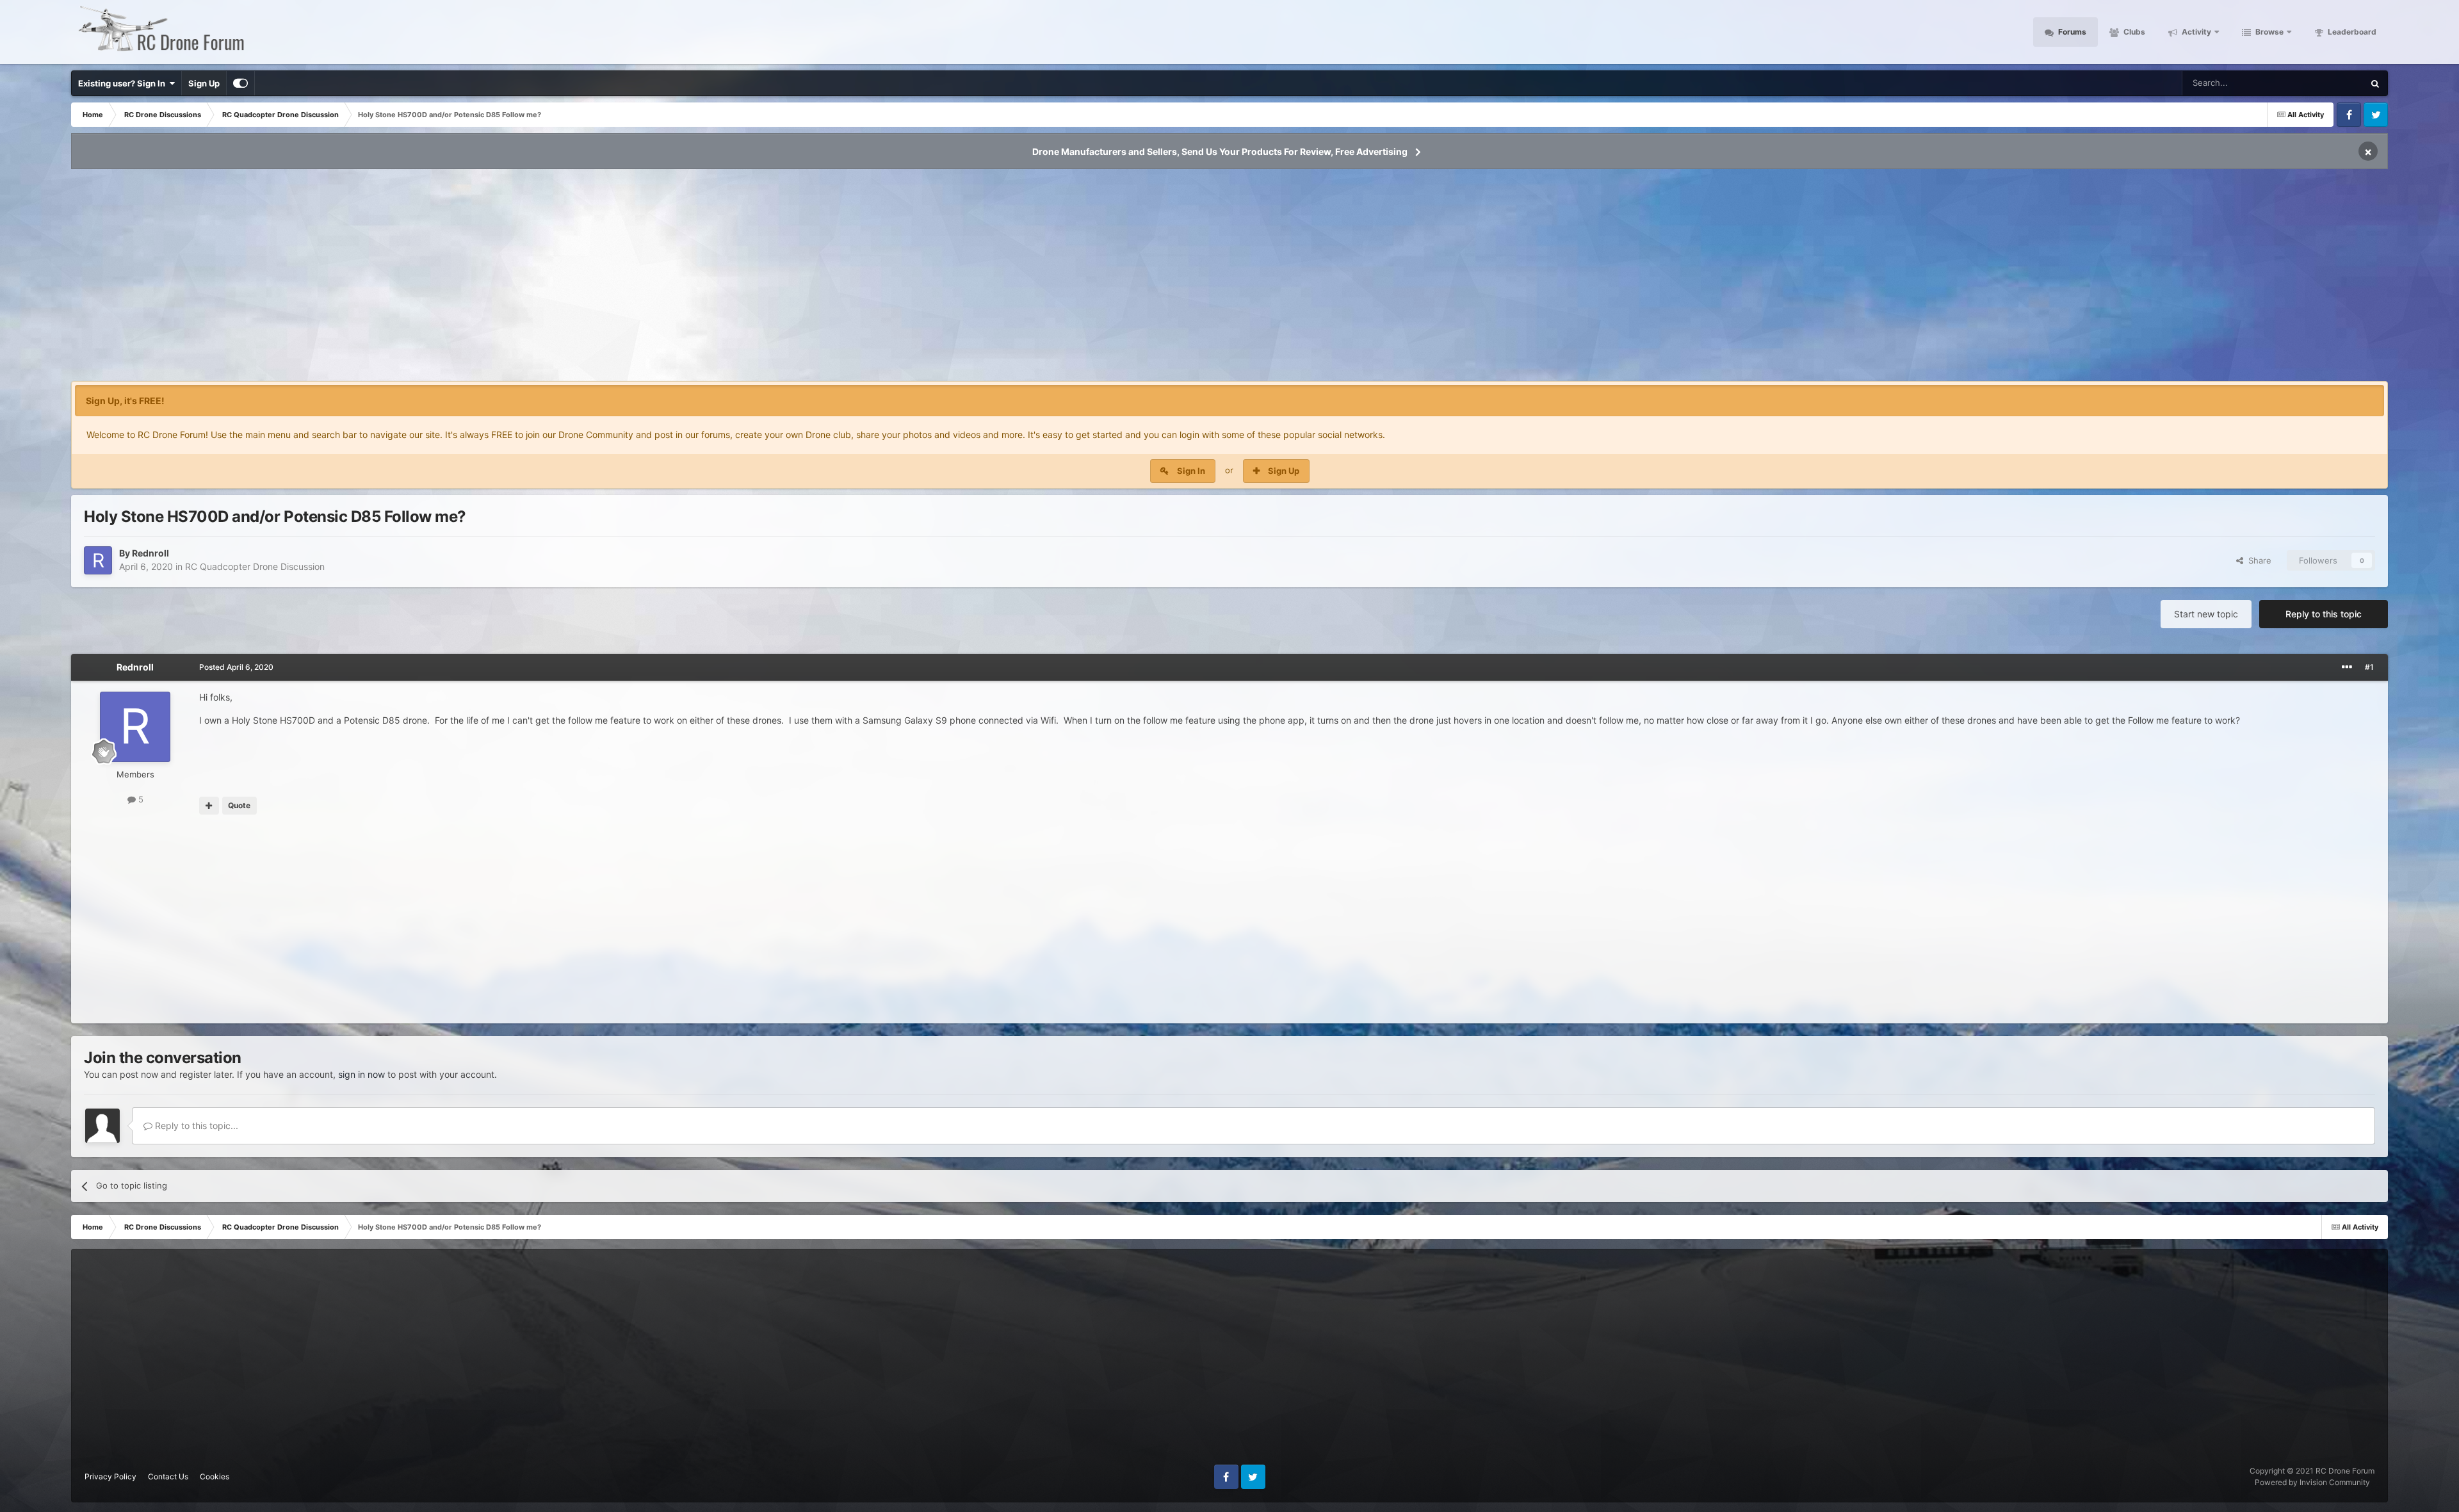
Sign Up (204, 83)
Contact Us (168, 1476)
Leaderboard (2351, 32)
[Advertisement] (1229, 279)
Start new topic (2206, 614)
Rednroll (150, 553)
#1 (2369, 667)
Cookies (215, 1476)
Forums (2071, 32)
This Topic (2327, 83)
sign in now (361, 1074)
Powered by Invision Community (2312, 1482)
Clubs (2133, 32)
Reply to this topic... (195, 1126)
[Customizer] (240, 83)
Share (2257, 560)
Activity (2195, 32)
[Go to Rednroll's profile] (98, 560)
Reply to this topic (2324, 614)
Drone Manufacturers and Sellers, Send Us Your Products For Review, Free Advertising (1220, 151)
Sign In (1191, 471)
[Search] (2375, 83)
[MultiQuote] (209, 806)
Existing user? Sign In (124, 83)
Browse (2268, 32)
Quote (239, 805)
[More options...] (2347, 667)
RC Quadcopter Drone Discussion (255, 566)
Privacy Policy (110, 1476)
